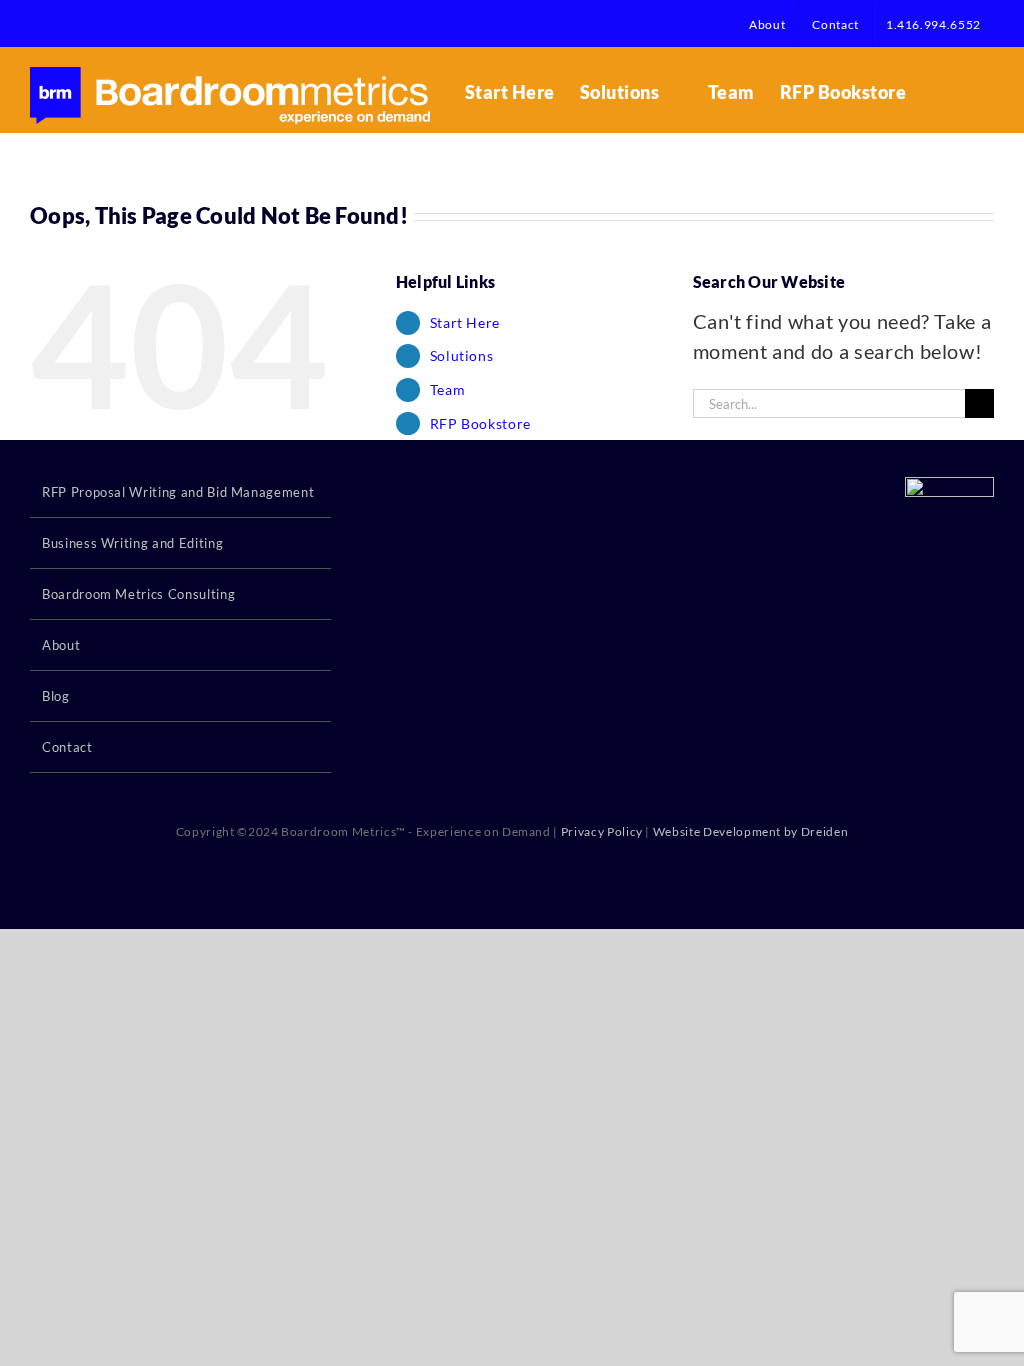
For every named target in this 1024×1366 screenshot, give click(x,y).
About (61, 645)
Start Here (465, 322)
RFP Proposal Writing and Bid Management (178, 492)
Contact (67, 747)
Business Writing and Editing (132, 543)
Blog (56, 696)
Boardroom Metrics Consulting (138, 594)
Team (448, 389)
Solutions (462, 355)
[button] (962, 92)
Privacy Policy (602, 831)
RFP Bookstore (480, 423)
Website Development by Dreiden (751, 831)
